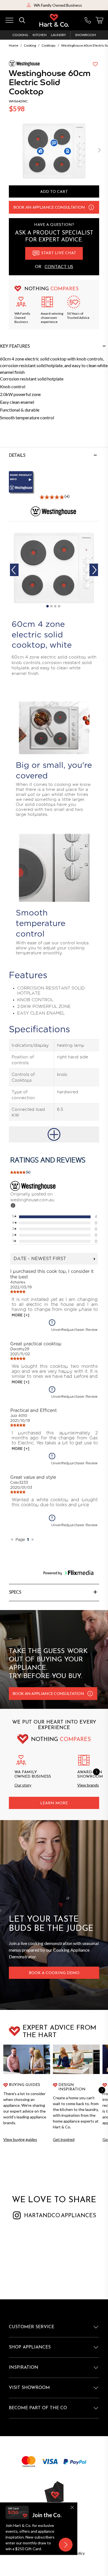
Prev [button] (14, 570)
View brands (88, 1785)
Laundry (58, 35)
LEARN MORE (54, 1803)
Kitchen (40, 35)
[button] (99, 151)
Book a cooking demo (54, 1973)
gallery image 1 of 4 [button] (47, 606)
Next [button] (94, 570)
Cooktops (49, 45)
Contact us (59, 266)
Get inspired (64, 2139)
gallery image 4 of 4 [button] (59, 606)
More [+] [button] (20, 1315)
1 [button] (28, 1539)
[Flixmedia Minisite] (54, 483)
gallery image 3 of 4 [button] (55, 606)
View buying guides (20, 2139)
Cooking (20, 35)
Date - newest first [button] (40, 1259)
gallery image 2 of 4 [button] (51, 606)
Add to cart (54, 192)
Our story (23, 1785)
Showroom (85, 35)
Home (14, 45)
